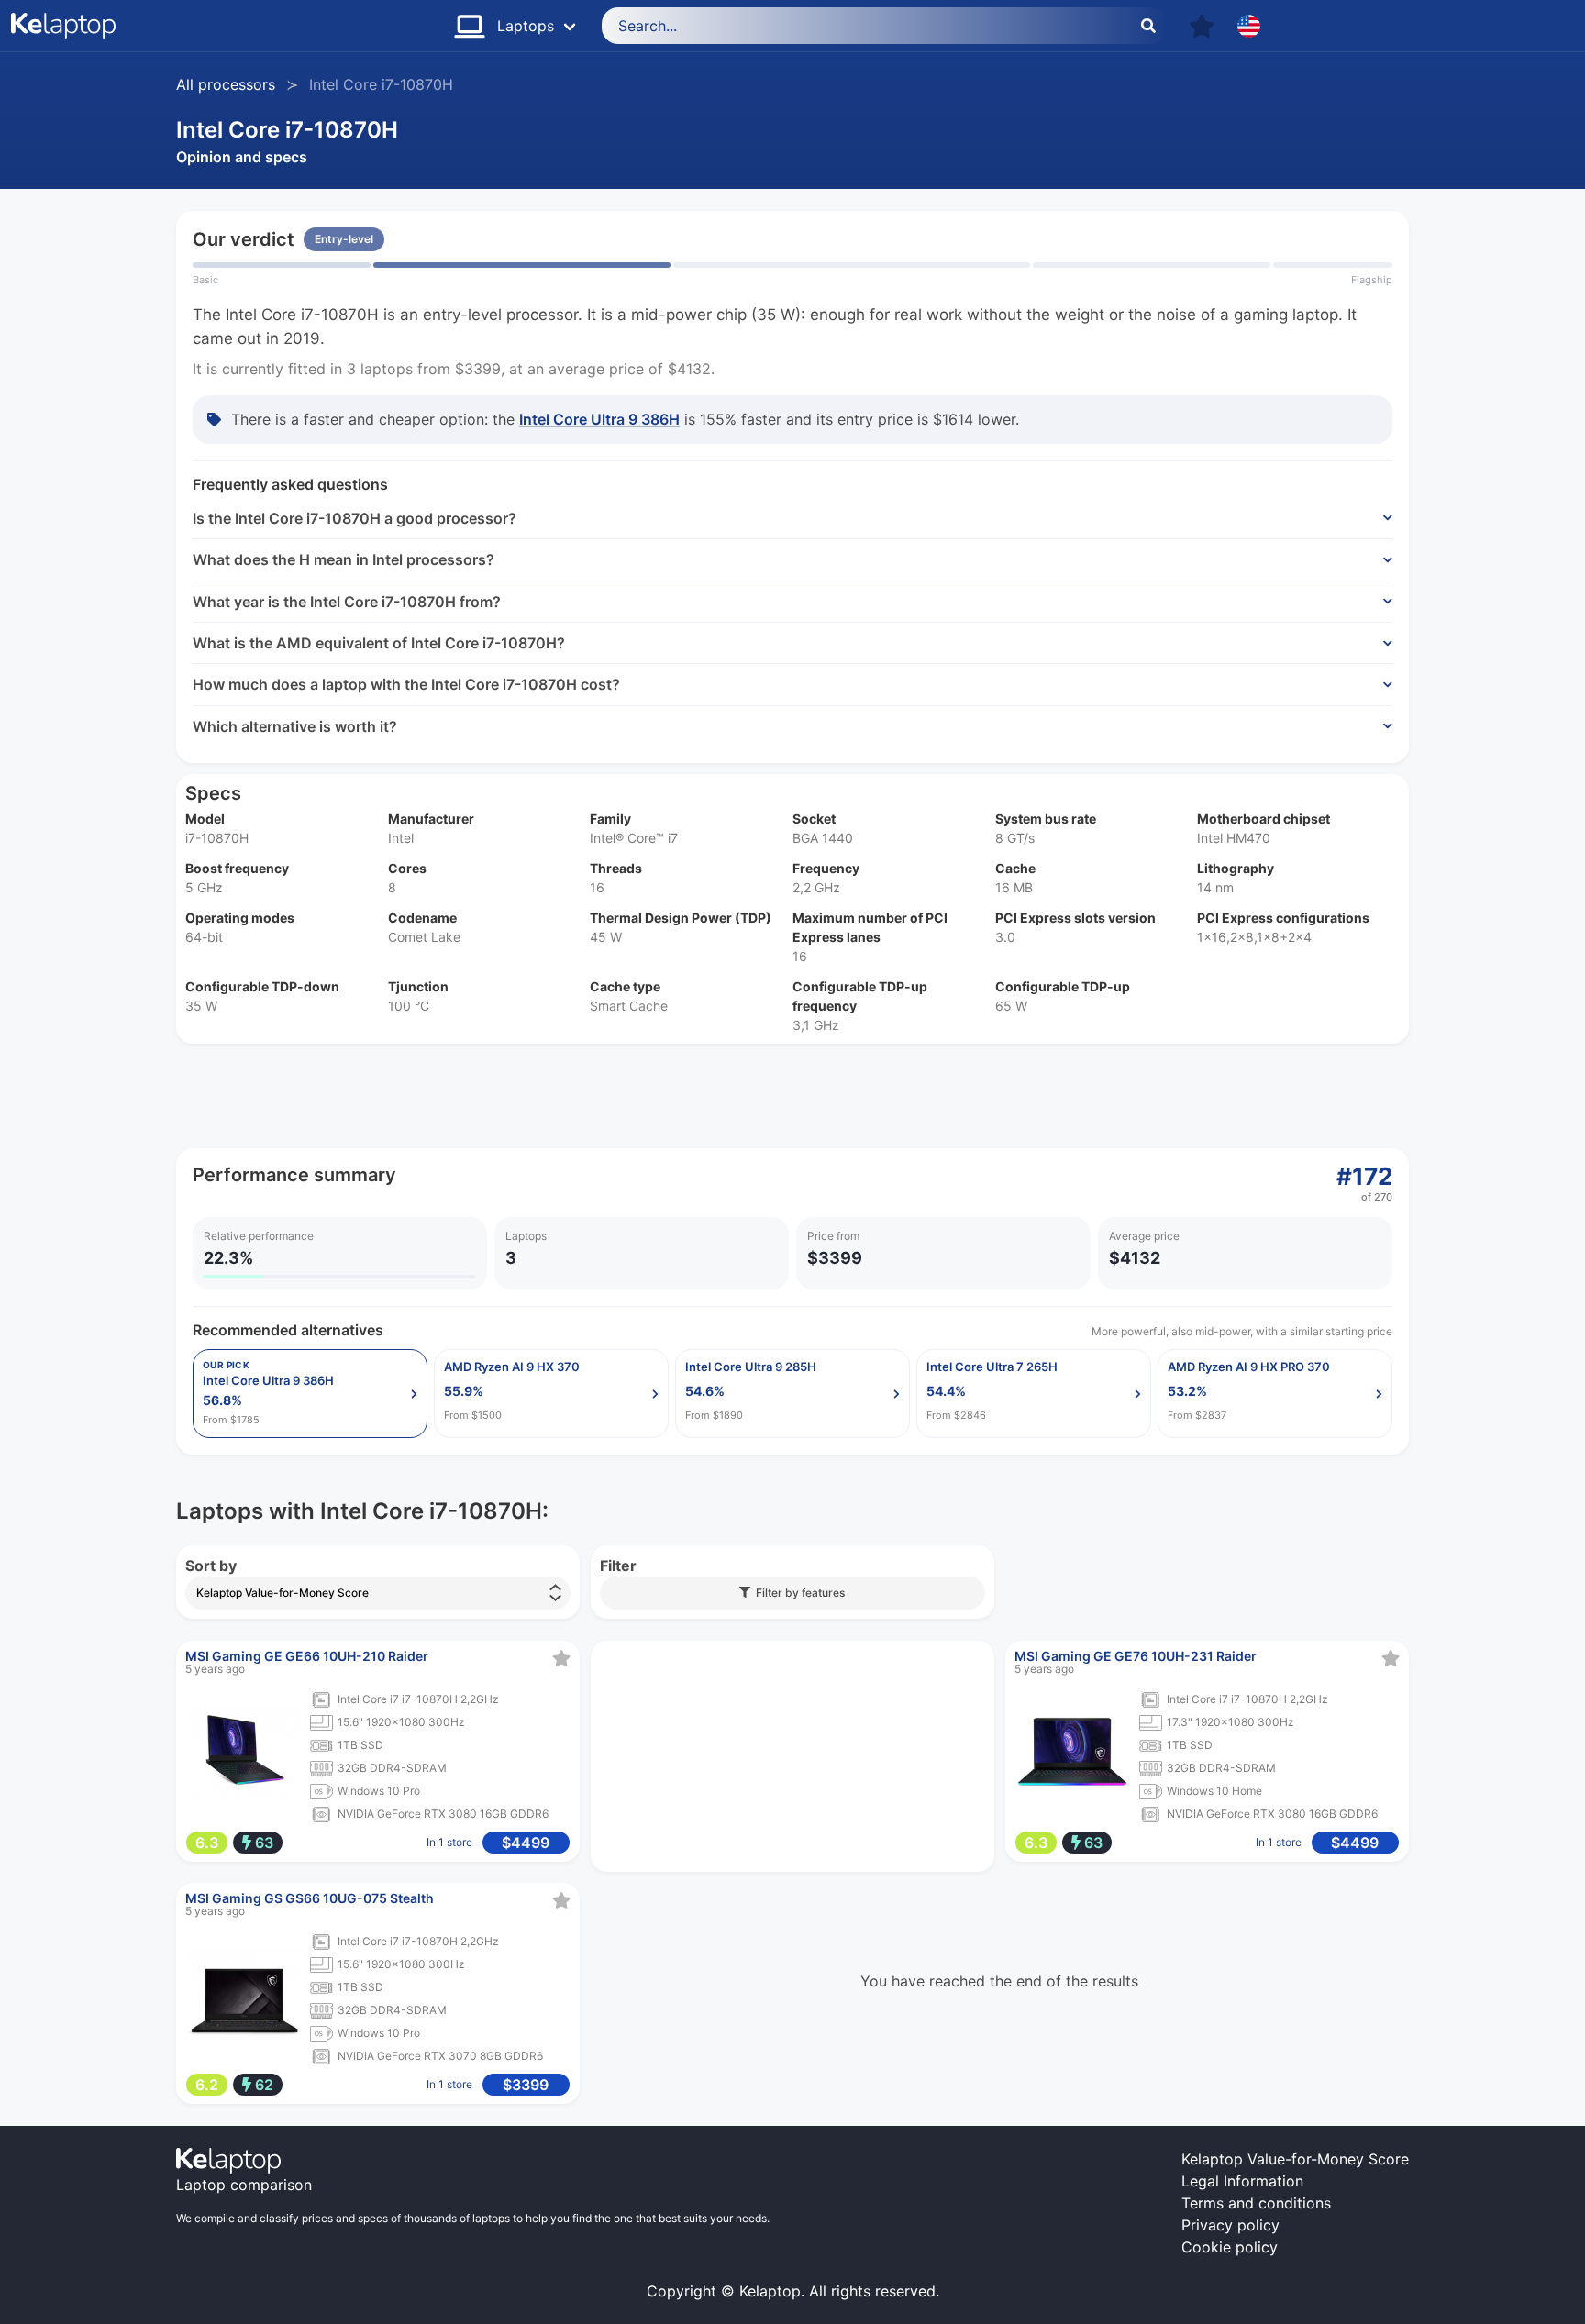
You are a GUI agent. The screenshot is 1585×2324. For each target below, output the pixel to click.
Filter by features (798, 1593)
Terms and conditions (1256, 2203)
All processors (226, 84)
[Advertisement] (726, 1096)
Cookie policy (1230, 2247)
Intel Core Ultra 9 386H (599, 419)
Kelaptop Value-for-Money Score (1295, 2159)
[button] (1202, 26)
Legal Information (1242, 2181)
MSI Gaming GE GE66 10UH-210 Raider (307, 1656)
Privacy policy (1230, 2225)
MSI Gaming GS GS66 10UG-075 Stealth (310, 1898)
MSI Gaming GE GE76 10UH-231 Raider (1136, 1656)
